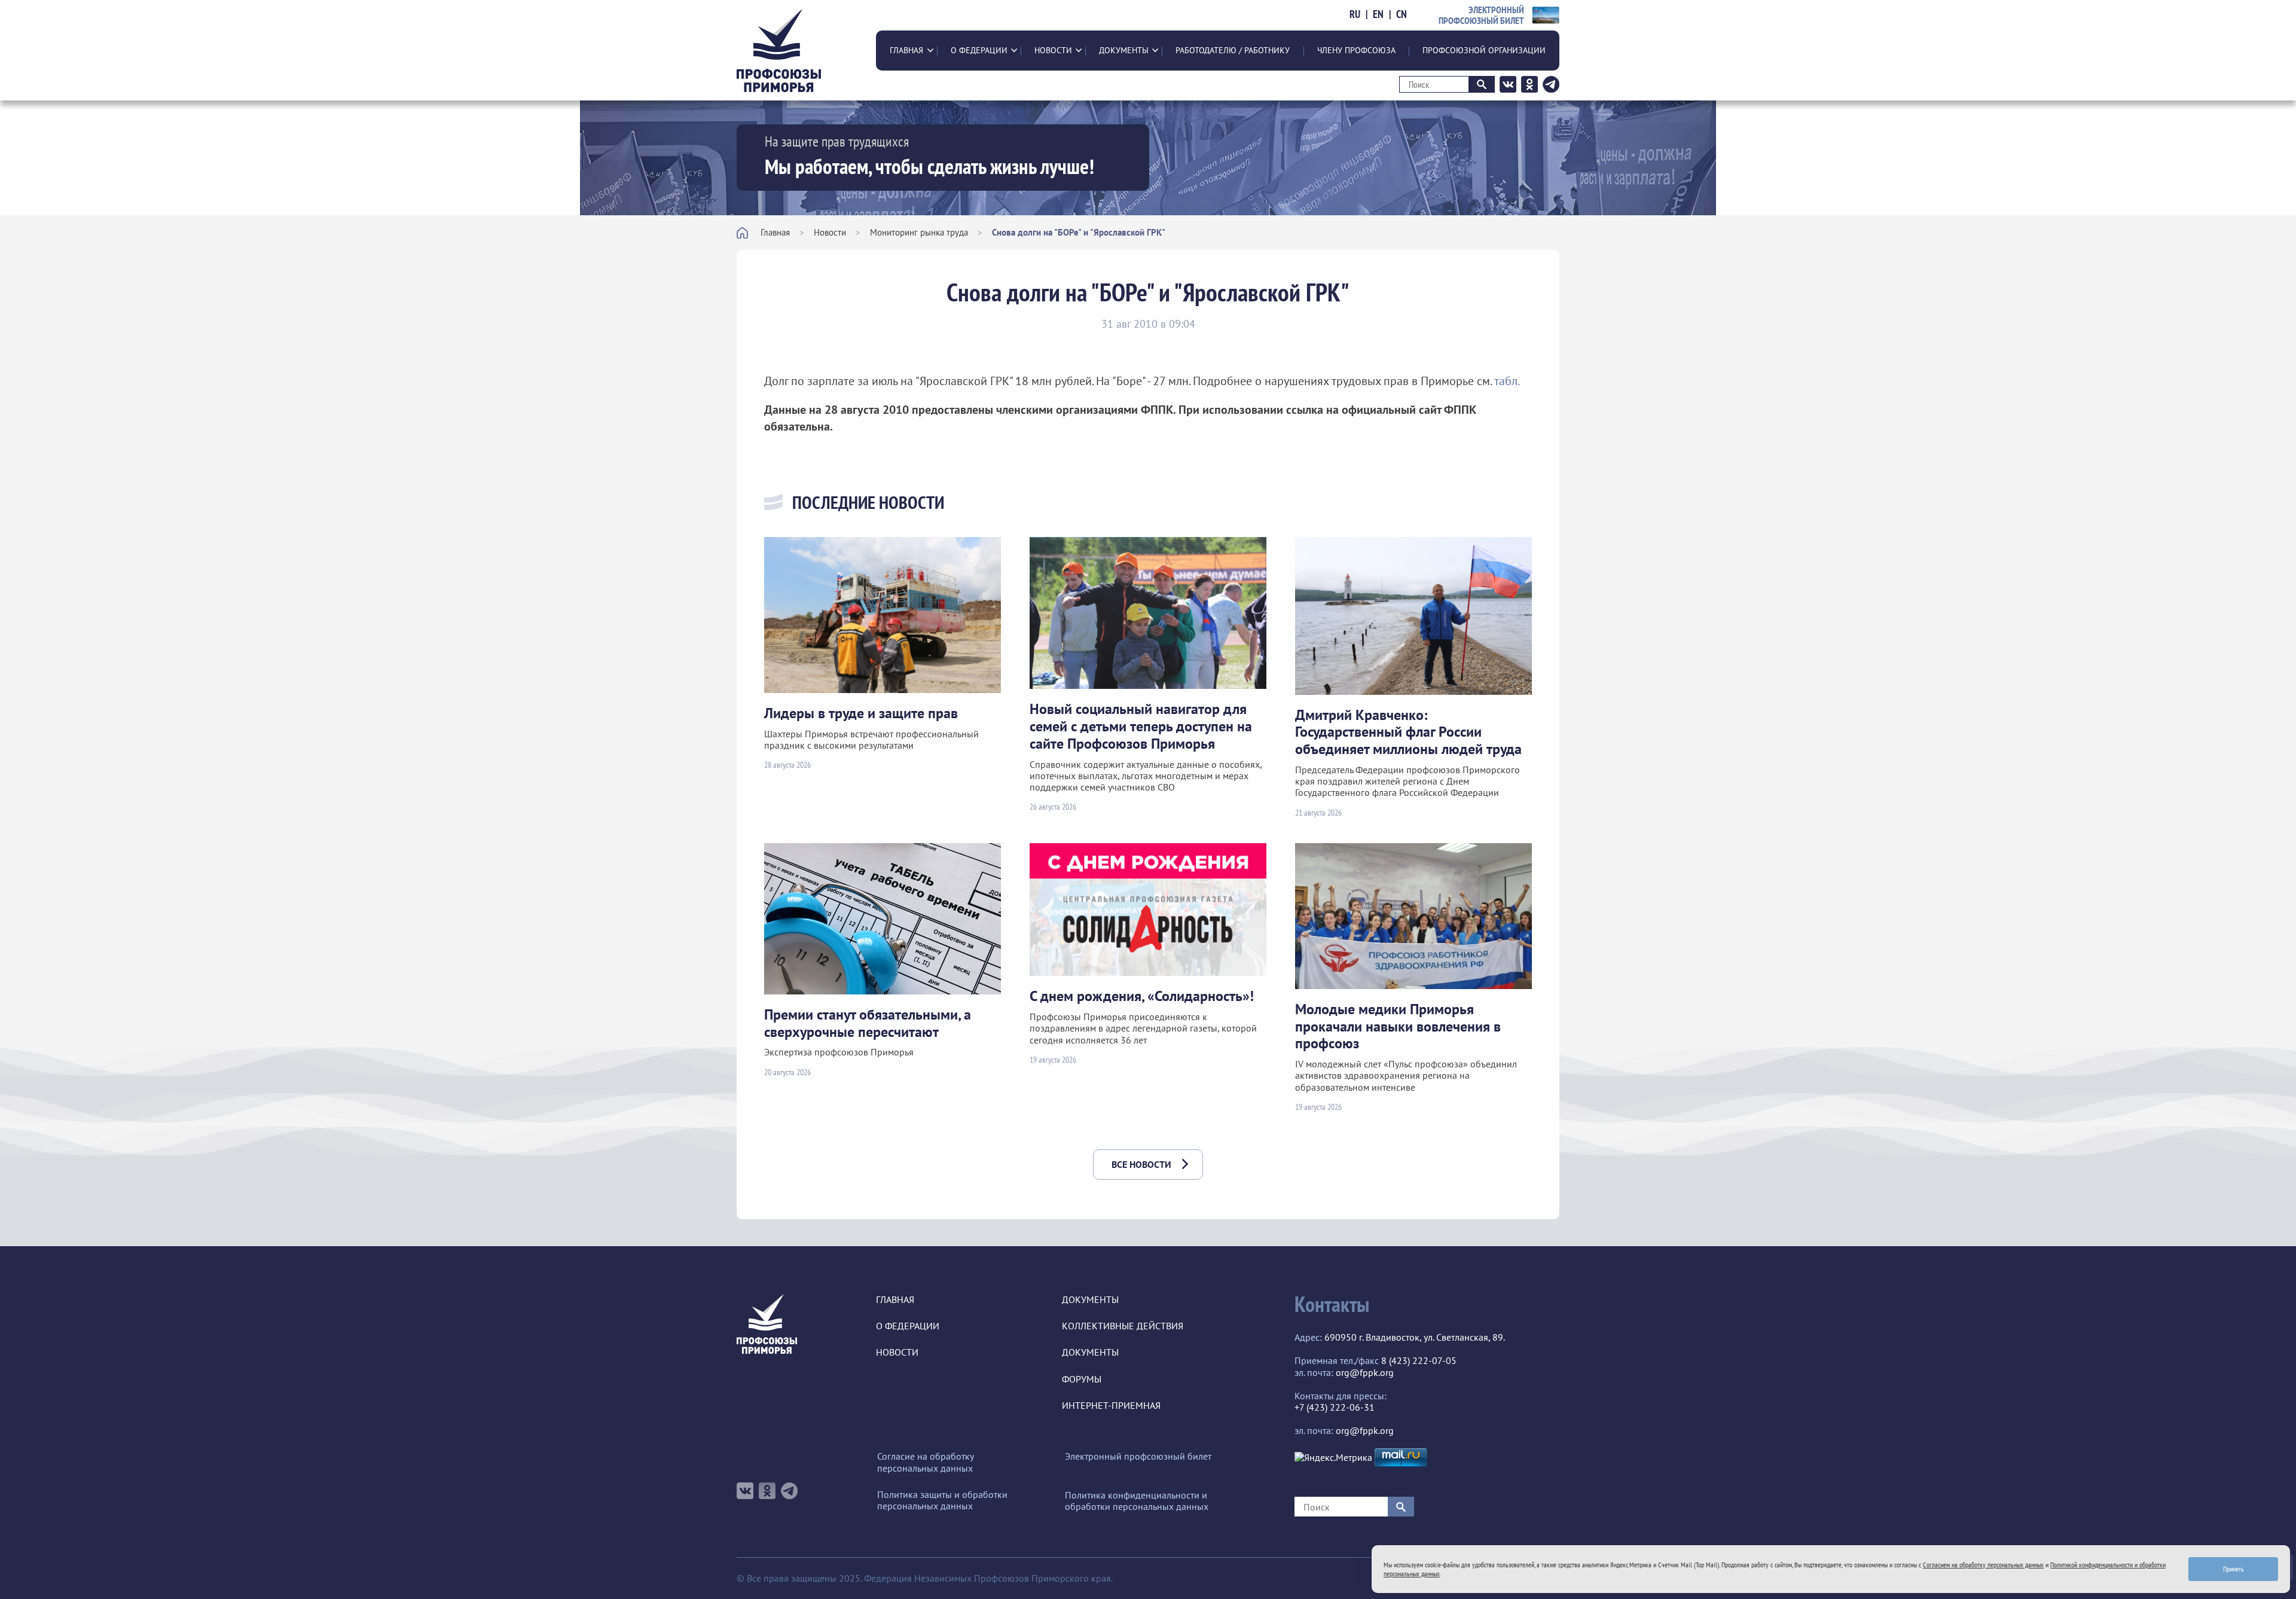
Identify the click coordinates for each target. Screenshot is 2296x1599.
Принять (2234, 1569)
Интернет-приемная (1111, 1406)
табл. (1507, 381)
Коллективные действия (1123, 1326)
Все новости (1141, 1164)
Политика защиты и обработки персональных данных (942, 1500)
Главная (906, 50)
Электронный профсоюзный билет (1138, 1456)
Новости (1053, 50)
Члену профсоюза (1356, 50)
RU (1355, 14)
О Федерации (979, 50)
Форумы (1082, 1379)
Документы (1124, 50)
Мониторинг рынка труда (919, 232)
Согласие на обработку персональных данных (925, 1462)
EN (1378, 14)
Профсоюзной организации (1484, 50)
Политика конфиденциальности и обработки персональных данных (1137, 1501)
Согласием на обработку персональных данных (1983, 1565)
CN (1402, 14)
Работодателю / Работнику (1233, 50)
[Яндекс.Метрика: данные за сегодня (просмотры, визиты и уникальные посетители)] (1333, 1458)
